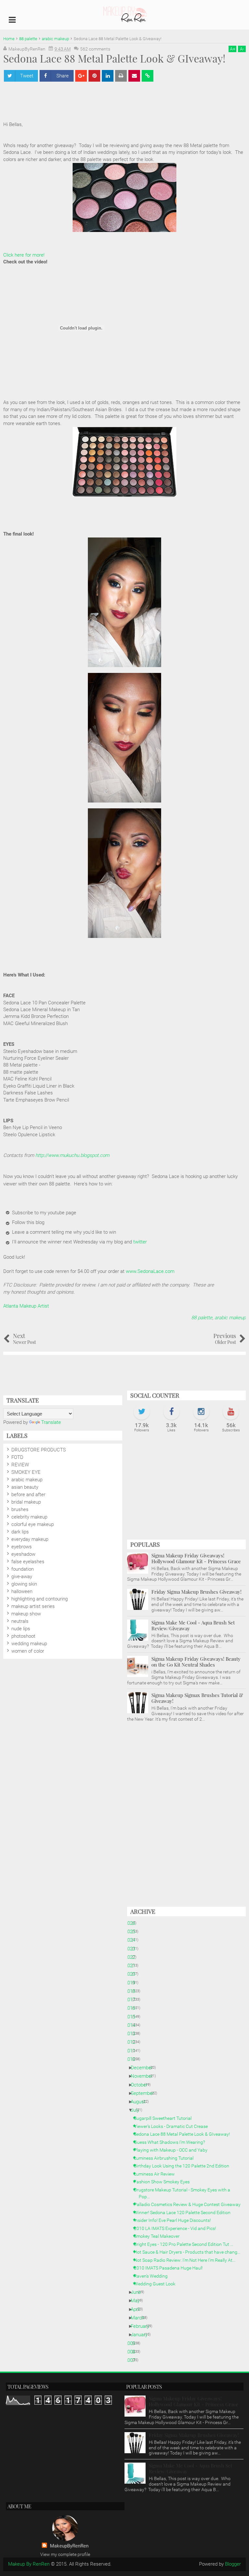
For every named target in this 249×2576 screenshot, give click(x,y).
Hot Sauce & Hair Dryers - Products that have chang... (190, 2252)
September (145, 2093)
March (140, 2318)
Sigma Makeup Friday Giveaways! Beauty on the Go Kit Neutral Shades (196, 1662)
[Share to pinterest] (94, 76)
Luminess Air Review (157, 2174)
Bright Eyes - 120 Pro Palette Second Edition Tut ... (186, 2244)
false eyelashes (28, 1562)
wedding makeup (29, 1644)
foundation (23, 1569)
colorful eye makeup (33, 1524)
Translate (51, 1422)
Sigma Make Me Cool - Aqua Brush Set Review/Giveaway (193, 1625)
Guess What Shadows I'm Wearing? (172, 2142)
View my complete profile (65, 2554)
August (141, 2102)
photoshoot (23, 1636)
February (142, 2326)
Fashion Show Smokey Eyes (164, 2182)
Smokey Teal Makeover (159, 2236)
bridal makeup (26, 1502)
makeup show (26, 1614)
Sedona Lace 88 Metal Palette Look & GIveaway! (184, 2134)
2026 (132, 1923)
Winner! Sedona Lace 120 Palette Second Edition (185, 2212)
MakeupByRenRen (69, 2546)
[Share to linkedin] (108, 76)
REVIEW (20, 1465)
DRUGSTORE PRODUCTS (39, 1450)
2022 (132, 1957)
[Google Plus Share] (81, 76)
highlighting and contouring (40, 1599)
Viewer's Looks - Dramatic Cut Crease (173, 2126)
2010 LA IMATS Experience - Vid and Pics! (177, 2228)
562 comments (95, 49)
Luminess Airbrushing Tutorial (166, 2158)
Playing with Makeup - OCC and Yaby (173, 2150)
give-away (22, 1577)
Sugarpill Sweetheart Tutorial (165, 2118)
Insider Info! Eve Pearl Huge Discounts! (175, 2220)
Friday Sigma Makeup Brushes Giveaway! (196, 1592)
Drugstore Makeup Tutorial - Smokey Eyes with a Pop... (184, 2193)
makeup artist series (33, 1606)
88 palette (202, 1318)
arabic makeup (230, 1318)
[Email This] (134, 76)
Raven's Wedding (153, 2276)
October (142, 2085)
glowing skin (24, 1584)
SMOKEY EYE (26, 1472)
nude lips (21, 1629)
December (144, 2068)
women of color (28, 1651)
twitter (140, 1242)
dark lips (20, 1532)
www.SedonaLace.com (150, 1271)
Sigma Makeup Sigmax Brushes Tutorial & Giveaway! (197, 1698)
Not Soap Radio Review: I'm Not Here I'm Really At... (187, 2260)
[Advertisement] (124, 102)
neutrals (20, 1621)
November (144, 2076)
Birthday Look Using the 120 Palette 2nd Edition (184, 2166)
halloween (22, 1591)
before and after (28, 1495)
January (142, 2335)
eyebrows (22, 1547)
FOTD (17, 1457)
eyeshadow (23, 1554)
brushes (20, 1509)
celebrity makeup (29, 1517)
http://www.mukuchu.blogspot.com (72, 1155)
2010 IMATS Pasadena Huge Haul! (171, 2268)
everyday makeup (30, 1539)
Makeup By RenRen (29, 2564)
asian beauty (25, 1487)
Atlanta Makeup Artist (26, 1306)
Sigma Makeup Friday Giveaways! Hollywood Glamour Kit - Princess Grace (196, 1558)
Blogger (233, 2564)
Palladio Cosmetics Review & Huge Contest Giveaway (190, 2204)
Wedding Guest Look (157, 2284)
